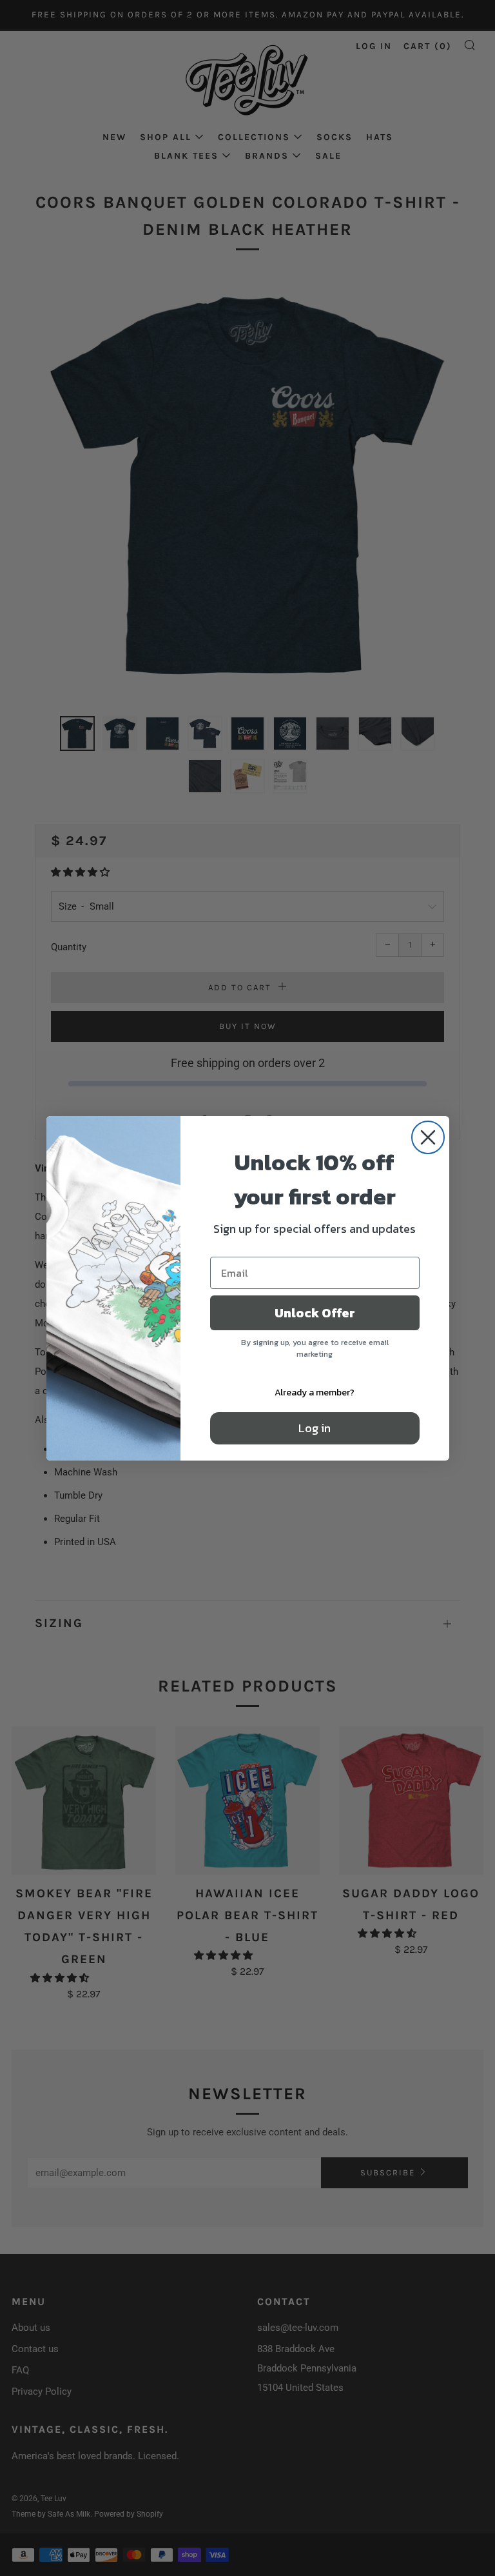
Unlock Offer (315, 1313)
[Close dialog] (428, 1137)
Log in (315, 1428)
